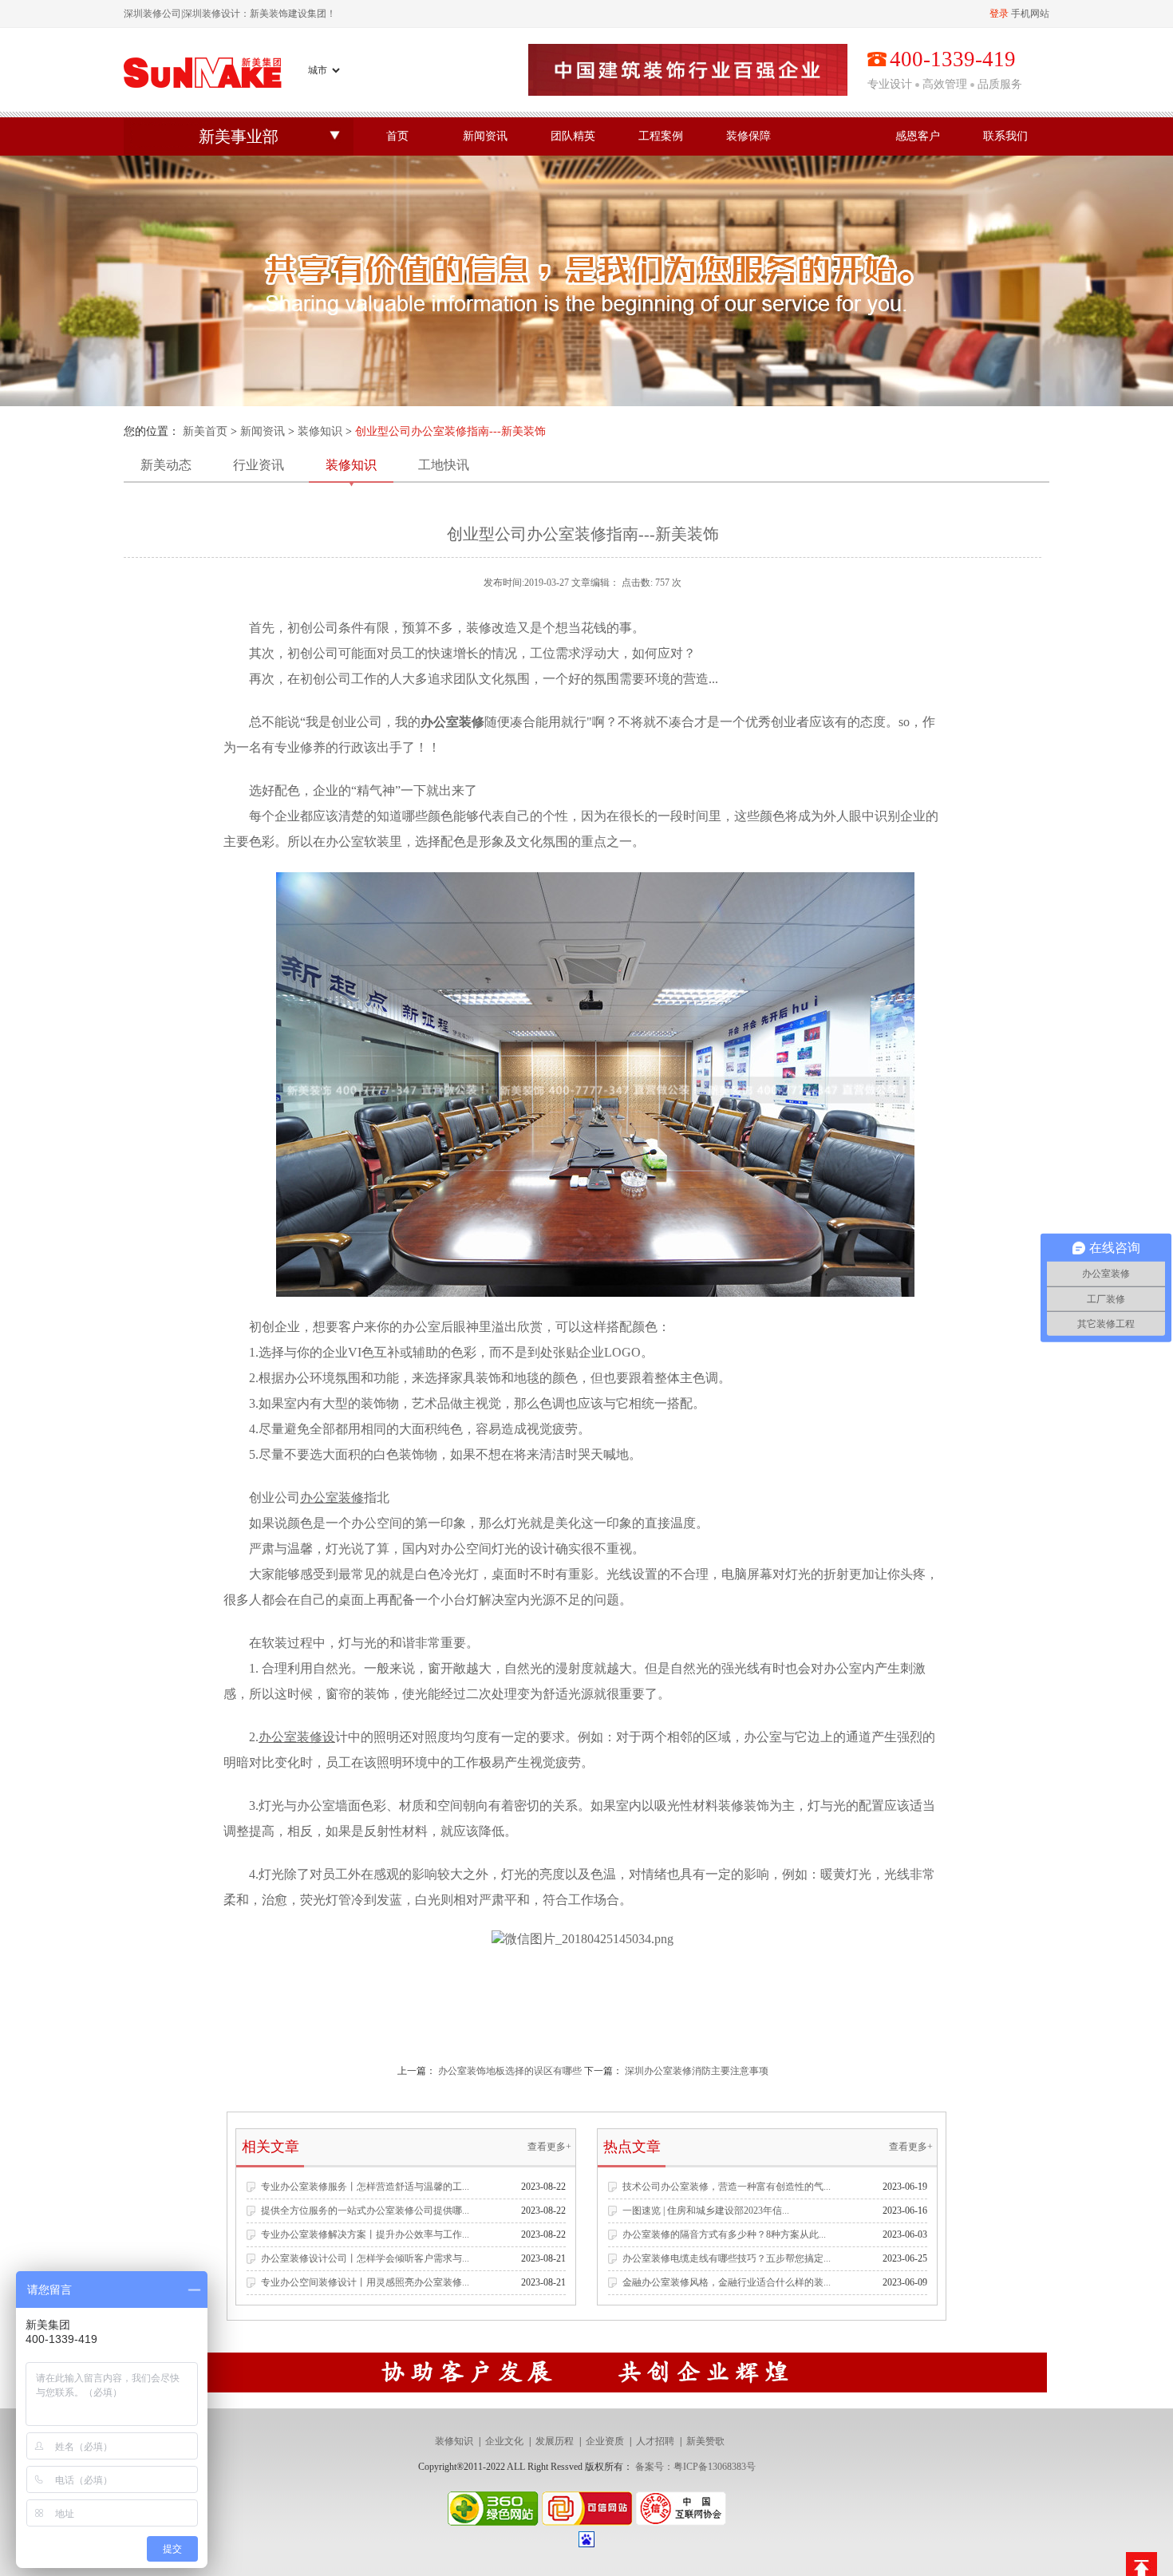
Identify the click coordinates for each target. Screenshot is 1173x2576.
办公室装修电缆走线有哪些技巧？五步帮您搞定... (727, 2258)
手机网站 (1030, 14)
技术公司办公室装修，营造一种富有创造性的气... (727, 2187)
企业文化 (504, 2441)
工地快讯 (444, 465)
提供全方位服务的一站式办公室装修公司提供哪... (365, 2211)
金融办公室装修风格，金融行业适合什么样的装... (727, 2282)
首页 (397, 136)
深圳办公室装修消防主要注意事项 (697, 2071)
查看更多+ (549, 2147)
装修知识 (320, 431)
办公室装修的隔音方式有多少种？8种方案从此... (724, 2234)
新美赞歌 (705, 2441)
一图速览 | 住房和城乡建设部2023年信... (706, 2211)
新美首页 (205, 431)
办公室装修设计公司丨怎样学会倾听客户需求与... (365, 2258)
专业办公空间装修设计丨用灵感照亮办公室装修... (365, 2282)
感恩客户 (918, 136)
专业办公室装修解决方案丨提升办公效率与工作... (365, 2234)
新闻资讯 (485, 136)
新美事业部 (239, 136)
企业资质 (605, 2441)
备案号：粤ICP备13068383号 (695, 2467)
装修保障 (748, 136)
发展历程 (555, 2441)
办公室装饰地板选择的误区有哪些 (510, 2071)
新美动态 (166, 465)
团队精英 (573, 136)
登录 (999, 14)
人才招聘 (655, 2441)
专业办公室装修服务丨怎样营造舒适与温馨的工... (365, 2187)
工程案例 (661, 136)
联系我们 (1005, 136)
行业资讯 (259, 465)
